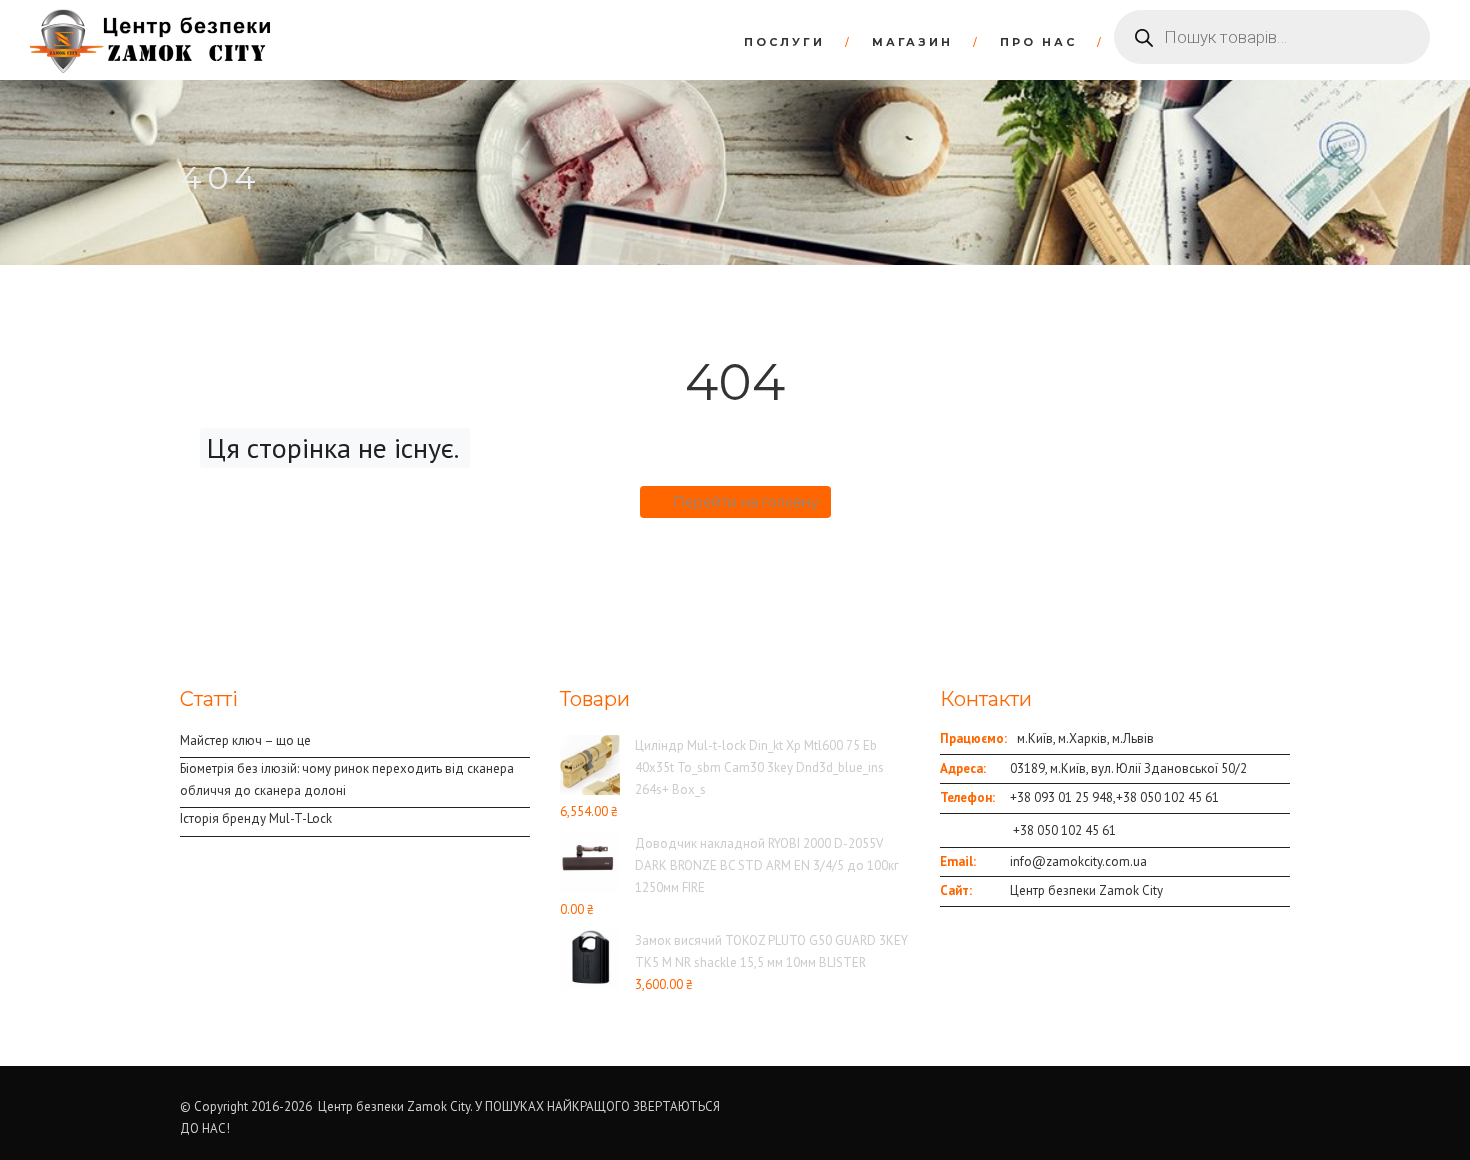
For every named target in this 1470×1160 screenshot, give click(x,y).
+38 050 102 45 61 (1167, 797)
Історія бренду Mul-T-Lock (256, 818)
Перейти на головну (746, 502)
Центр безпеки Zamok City (1086, 890)
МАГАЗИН (912, 42)
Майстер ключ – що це (245, 740)
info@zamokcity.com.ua (1078, 861)
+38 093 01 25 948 (1061, 797)
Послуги (784, 42)
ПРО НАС (1038, 42)
